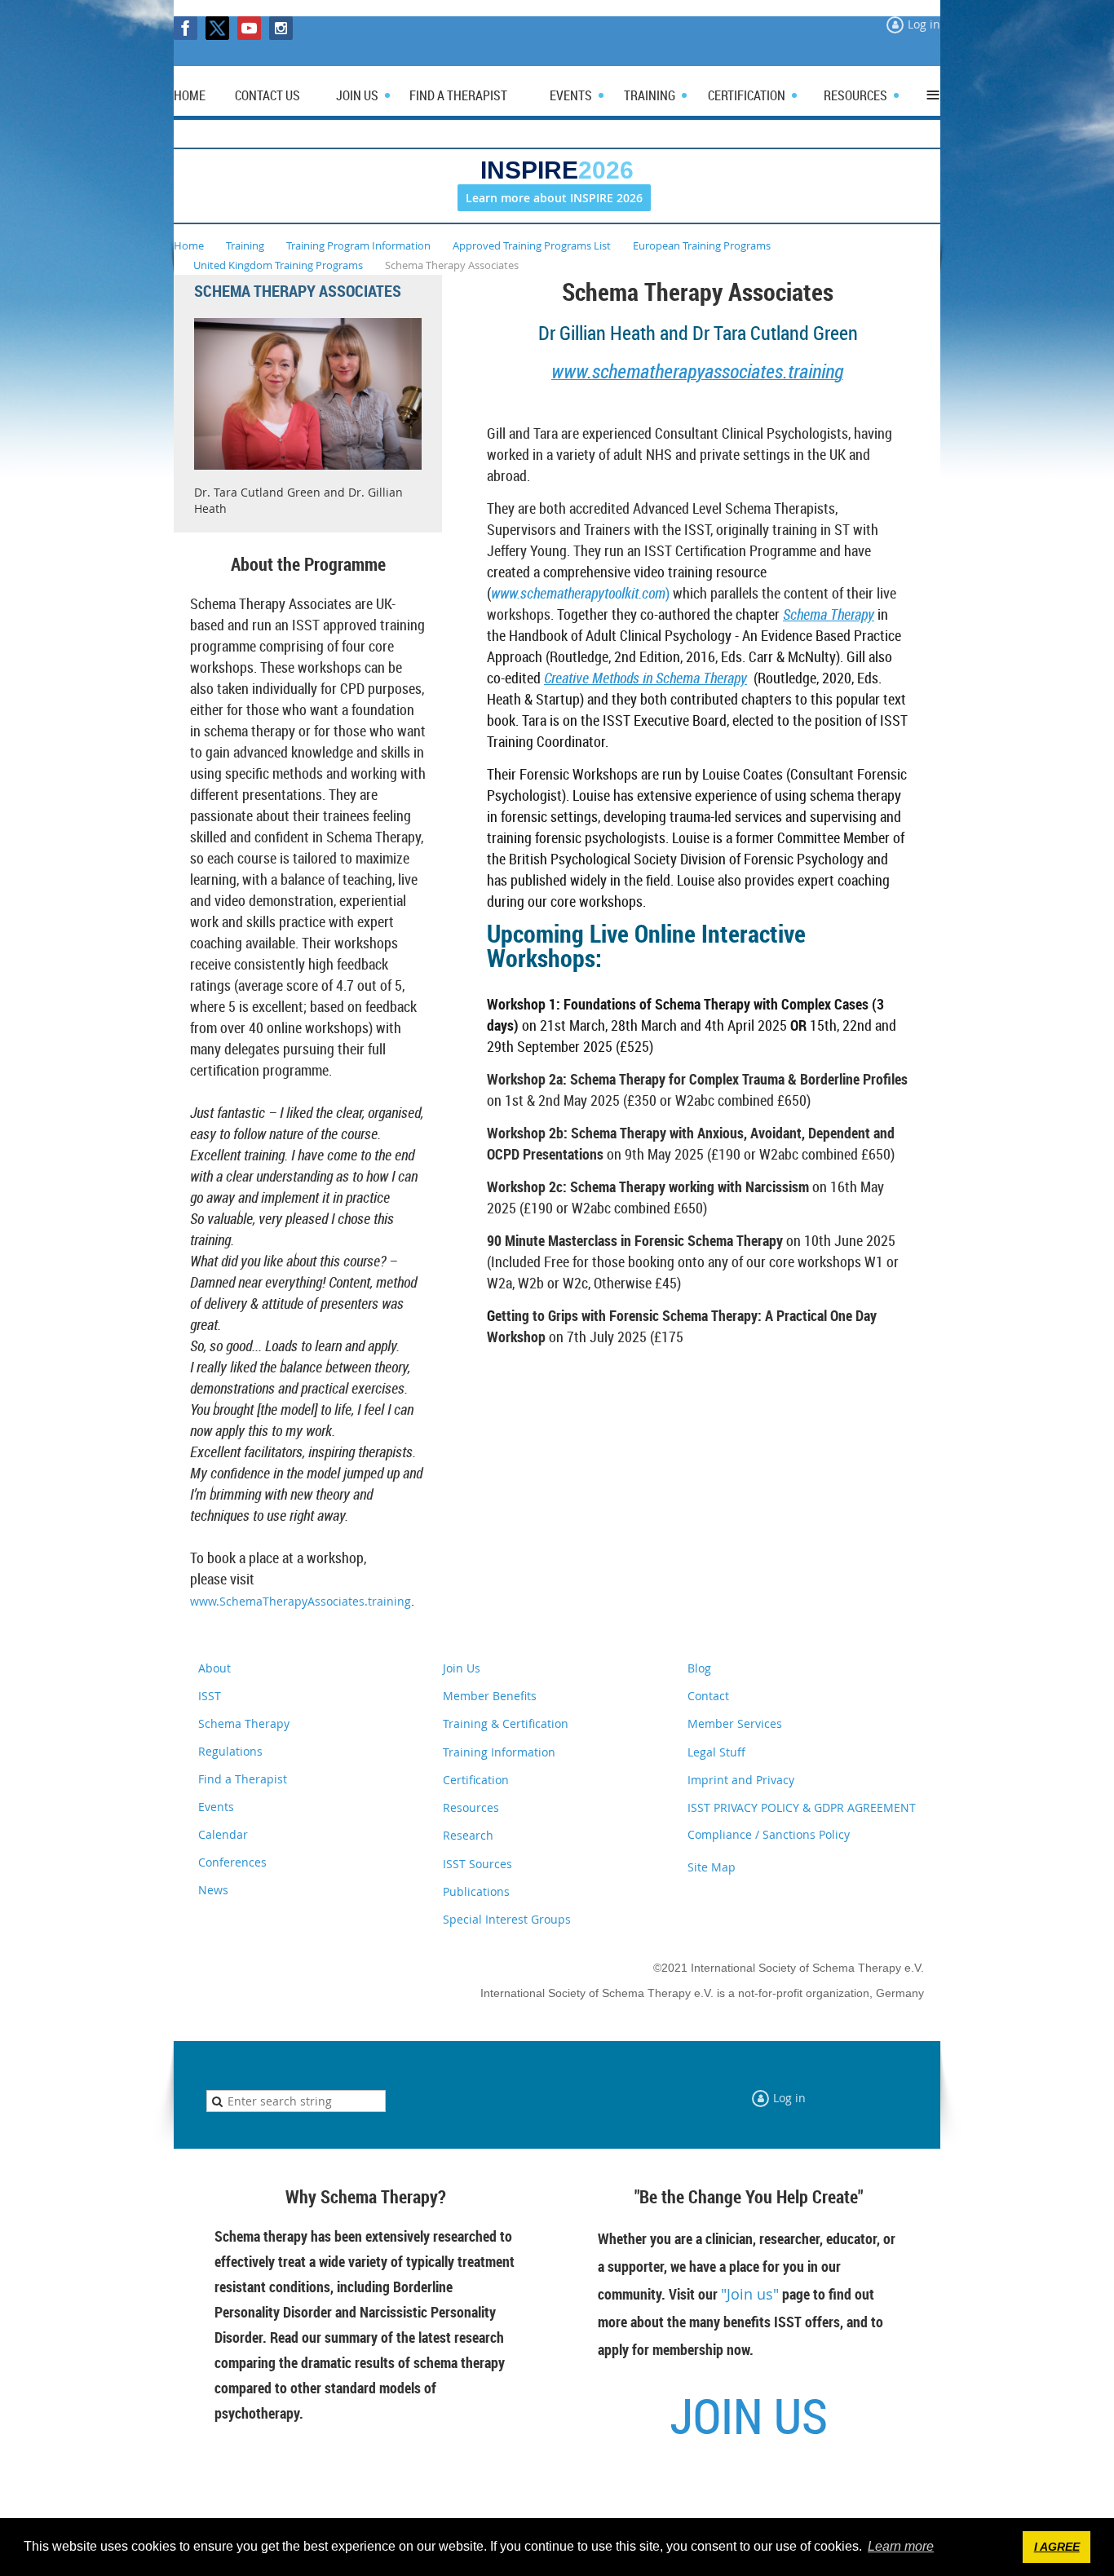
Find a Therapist (243, 1779)
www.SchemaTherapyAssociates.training (301, 1601)
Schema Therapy (829, 614)
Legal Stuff (716, 1752)
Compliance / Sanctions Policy (769, 1834)
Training (245, 245)
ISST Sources (477, 1864)
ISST (210, 1696)
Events (216, 1807)
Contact (708, 1696)
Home (189, 245)
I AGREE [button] (1057, 2547)
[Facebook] (186, 28)
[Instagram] (281, 28)
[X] (217, 28)
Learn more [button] (901, 2546)
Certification (476, 1780)
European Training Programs (702, 245)
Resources (471, 1807)
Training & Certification (506, 1723)
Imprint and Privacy (741, 1780)
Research (468, 1835)
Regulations (230, 1751)
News (213, 1890)
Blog (699, 1668)
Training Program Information (358, 245)
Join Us (462, 1668)
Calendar (223, 1834)
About (214, 1668)
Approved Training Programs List (532, 245)
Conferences (232, 1862)
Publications (476, 1891)
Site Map (712, 1867)
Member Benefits (490, 1696)
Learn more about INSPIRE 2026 (554, 198)
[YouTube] (249, 28)
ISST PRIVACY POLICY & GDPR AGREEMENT (802, 1807)
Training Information (499, 1752)
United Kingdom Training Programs (278, 265)
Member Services (735, 1723)
